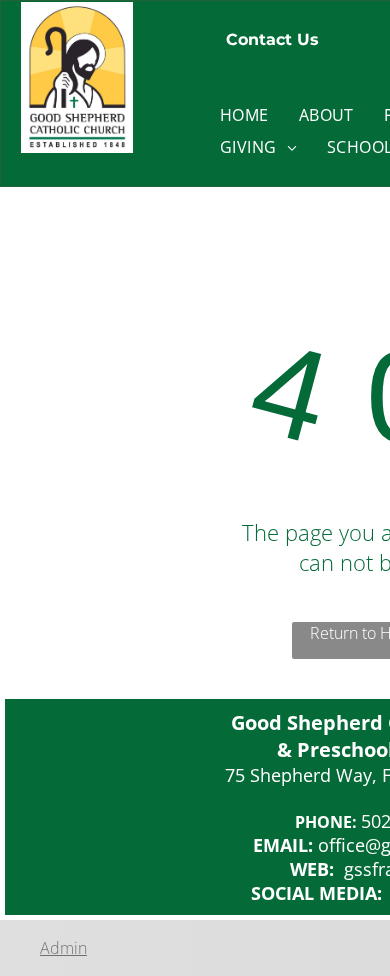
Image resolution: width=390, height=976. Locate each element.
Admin (63, 948)
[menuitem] (244, 115)
